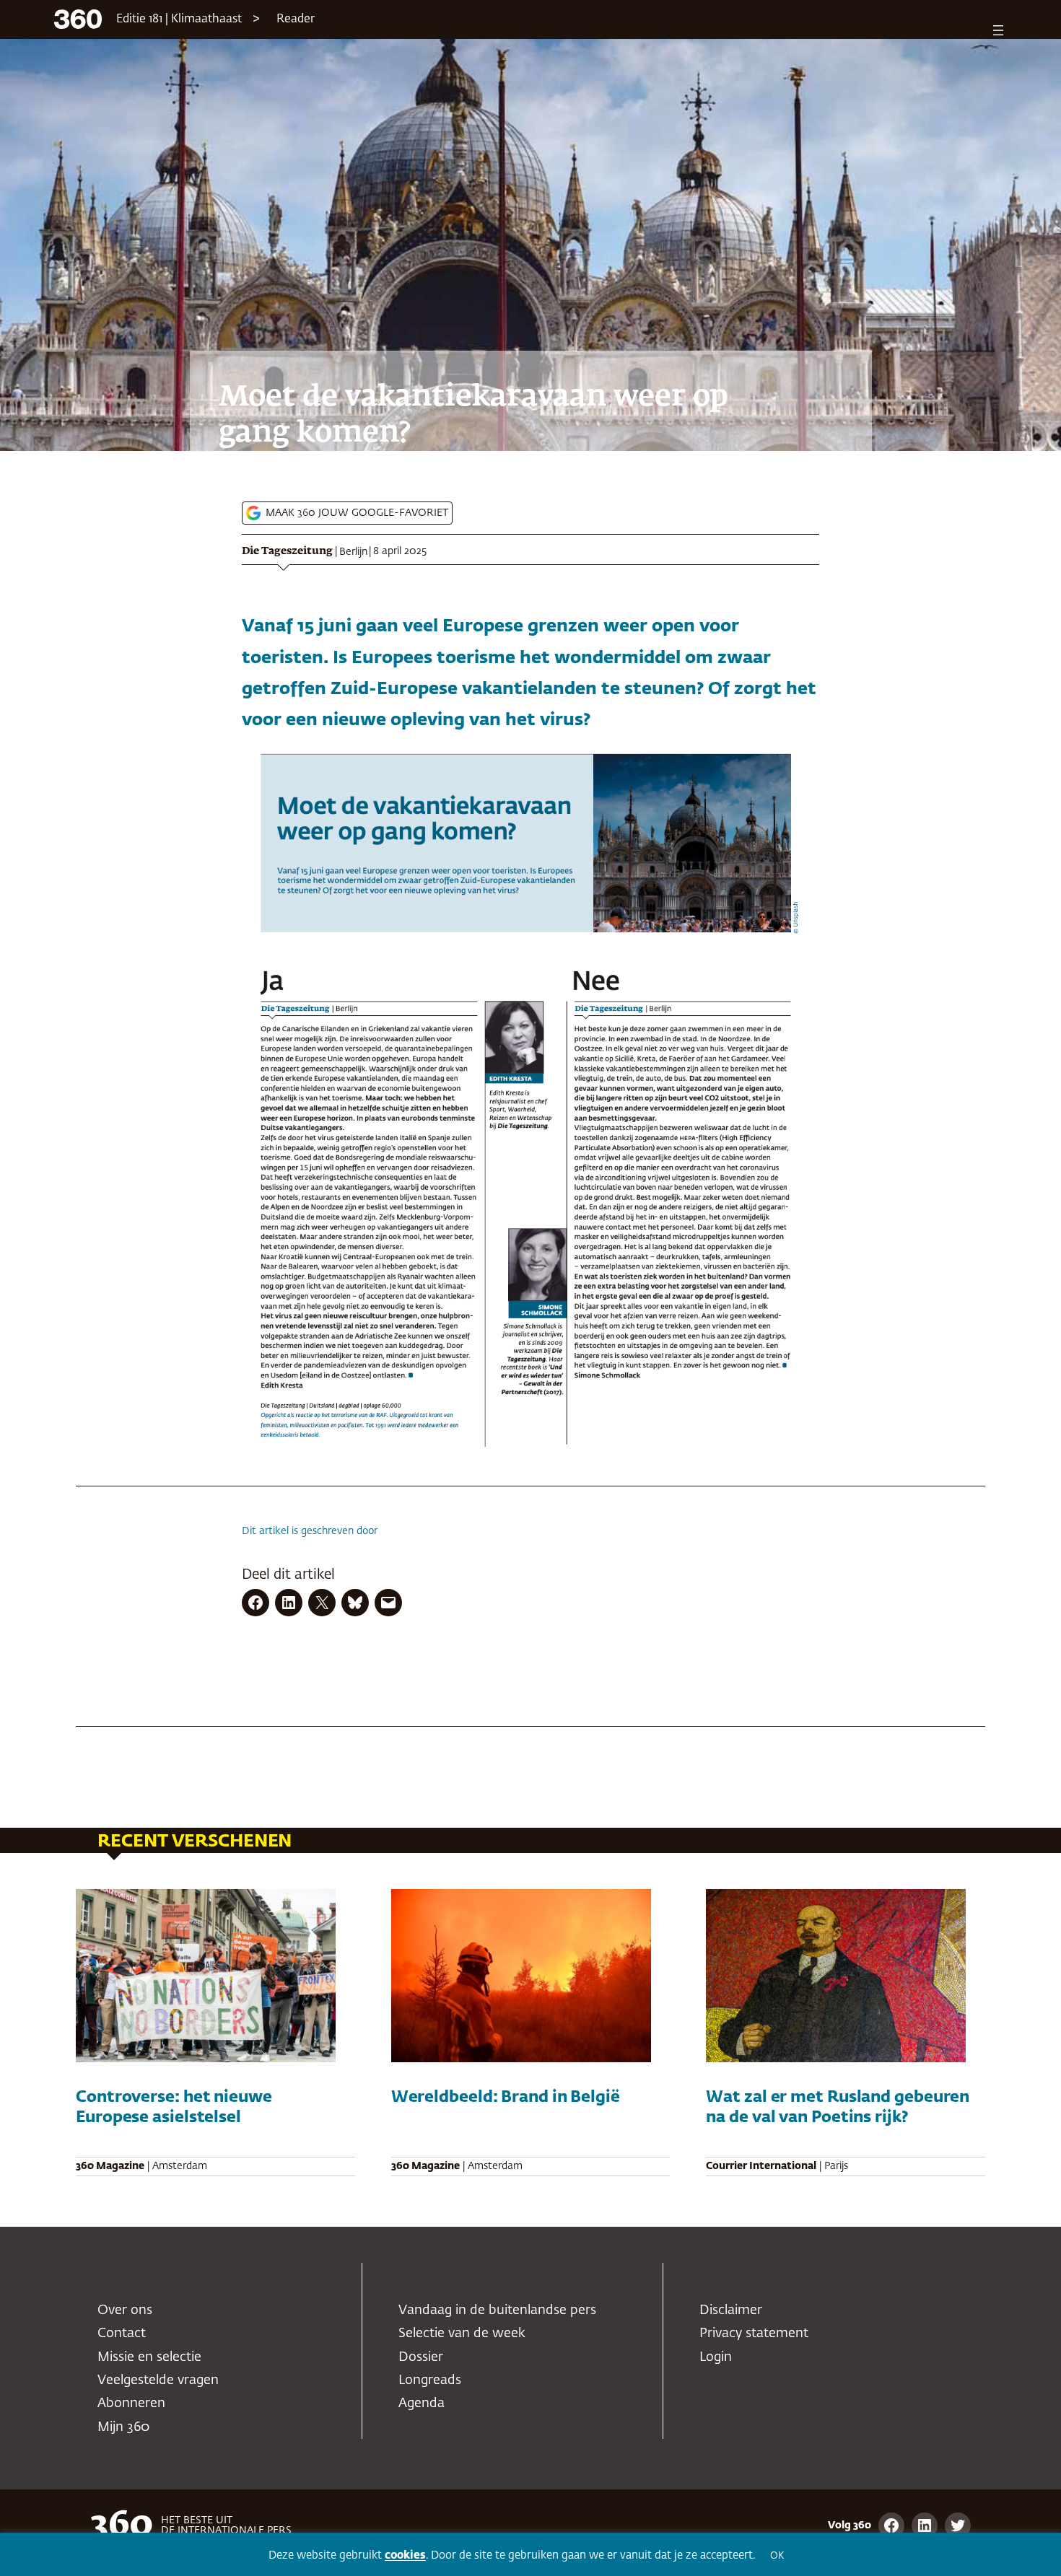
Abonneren (131, 2404)
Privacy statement (754, 2334)
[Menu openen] (998, 30)
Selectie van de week (462, 2334)
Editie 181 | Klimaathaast (179, 19)
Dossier (421, 2357)
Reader (296, 19)
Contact (122, 2334)
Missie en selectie (149, 2357)
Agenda (422, 2404)
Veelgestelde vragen (158, 2380)
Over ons (125, 2310)
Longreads (430, 2380)
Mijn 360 (123, 2427)
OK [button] (777, 2556)
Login (716, 2357)
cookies (405, 2555)
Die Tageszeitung (287, 551)
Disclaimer (731, 2310)
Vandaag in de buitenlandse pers (497, 2310)
